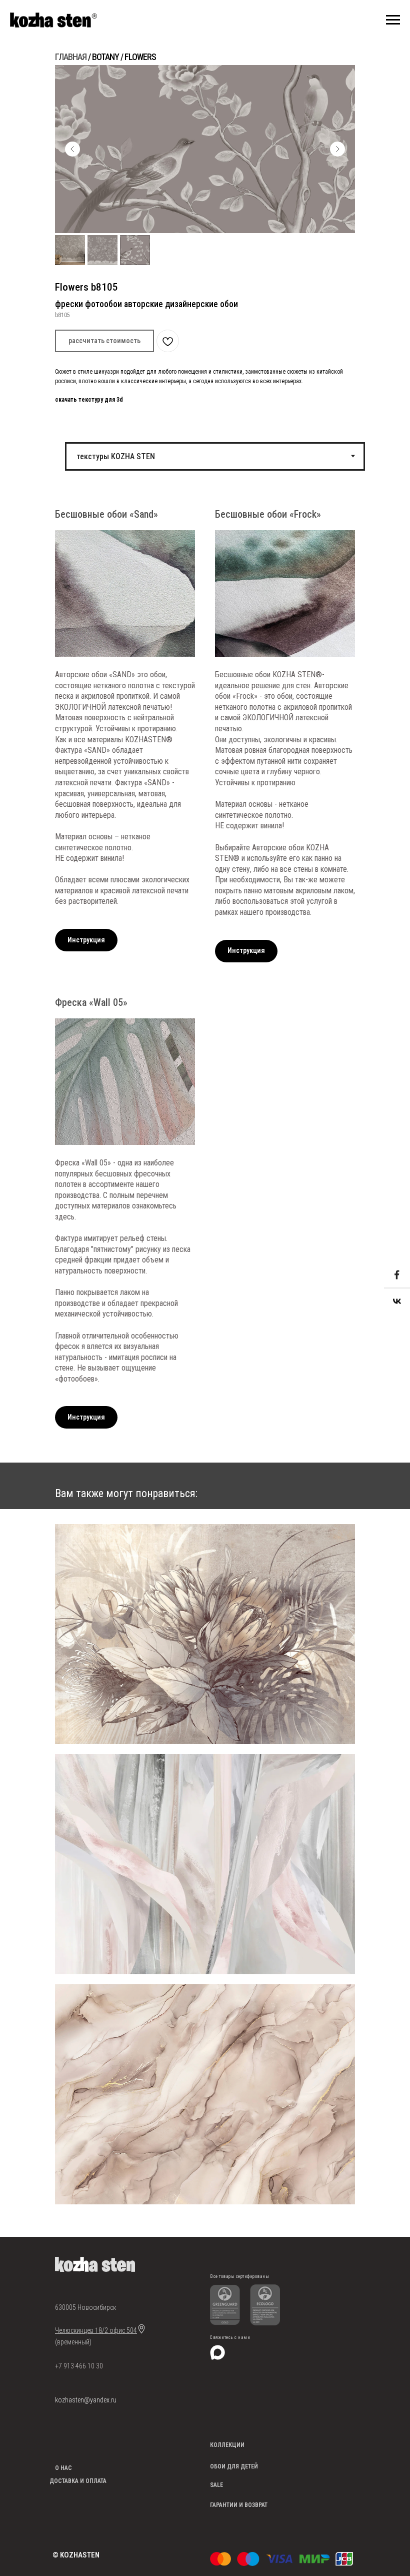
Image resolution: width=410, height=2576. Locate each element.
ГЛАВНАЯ (71, 57)
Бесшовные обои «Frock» (268, 514)
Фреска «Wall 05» (91, 1002)
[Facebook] (397, 1275)
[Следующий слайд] (337, 149)
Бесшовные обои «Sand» (106, 514)
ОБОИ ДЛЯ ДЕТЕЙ (234, 2466)
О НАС (63, 2468)
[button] (104, 341)
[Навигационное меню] (393, 20)
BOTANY (105, 57)
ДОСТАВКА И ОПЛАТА (78, 2481)
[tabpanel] (205, 974)
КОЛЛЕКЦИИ (227, 2445)
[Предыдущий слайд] (72, 149)
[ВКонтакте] (397, 1302)
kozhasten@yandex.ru (86, 2400)
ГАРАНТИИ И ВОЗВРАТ (239, 2505)
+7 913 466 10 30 (79, 2366)
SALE (216, 2485)
